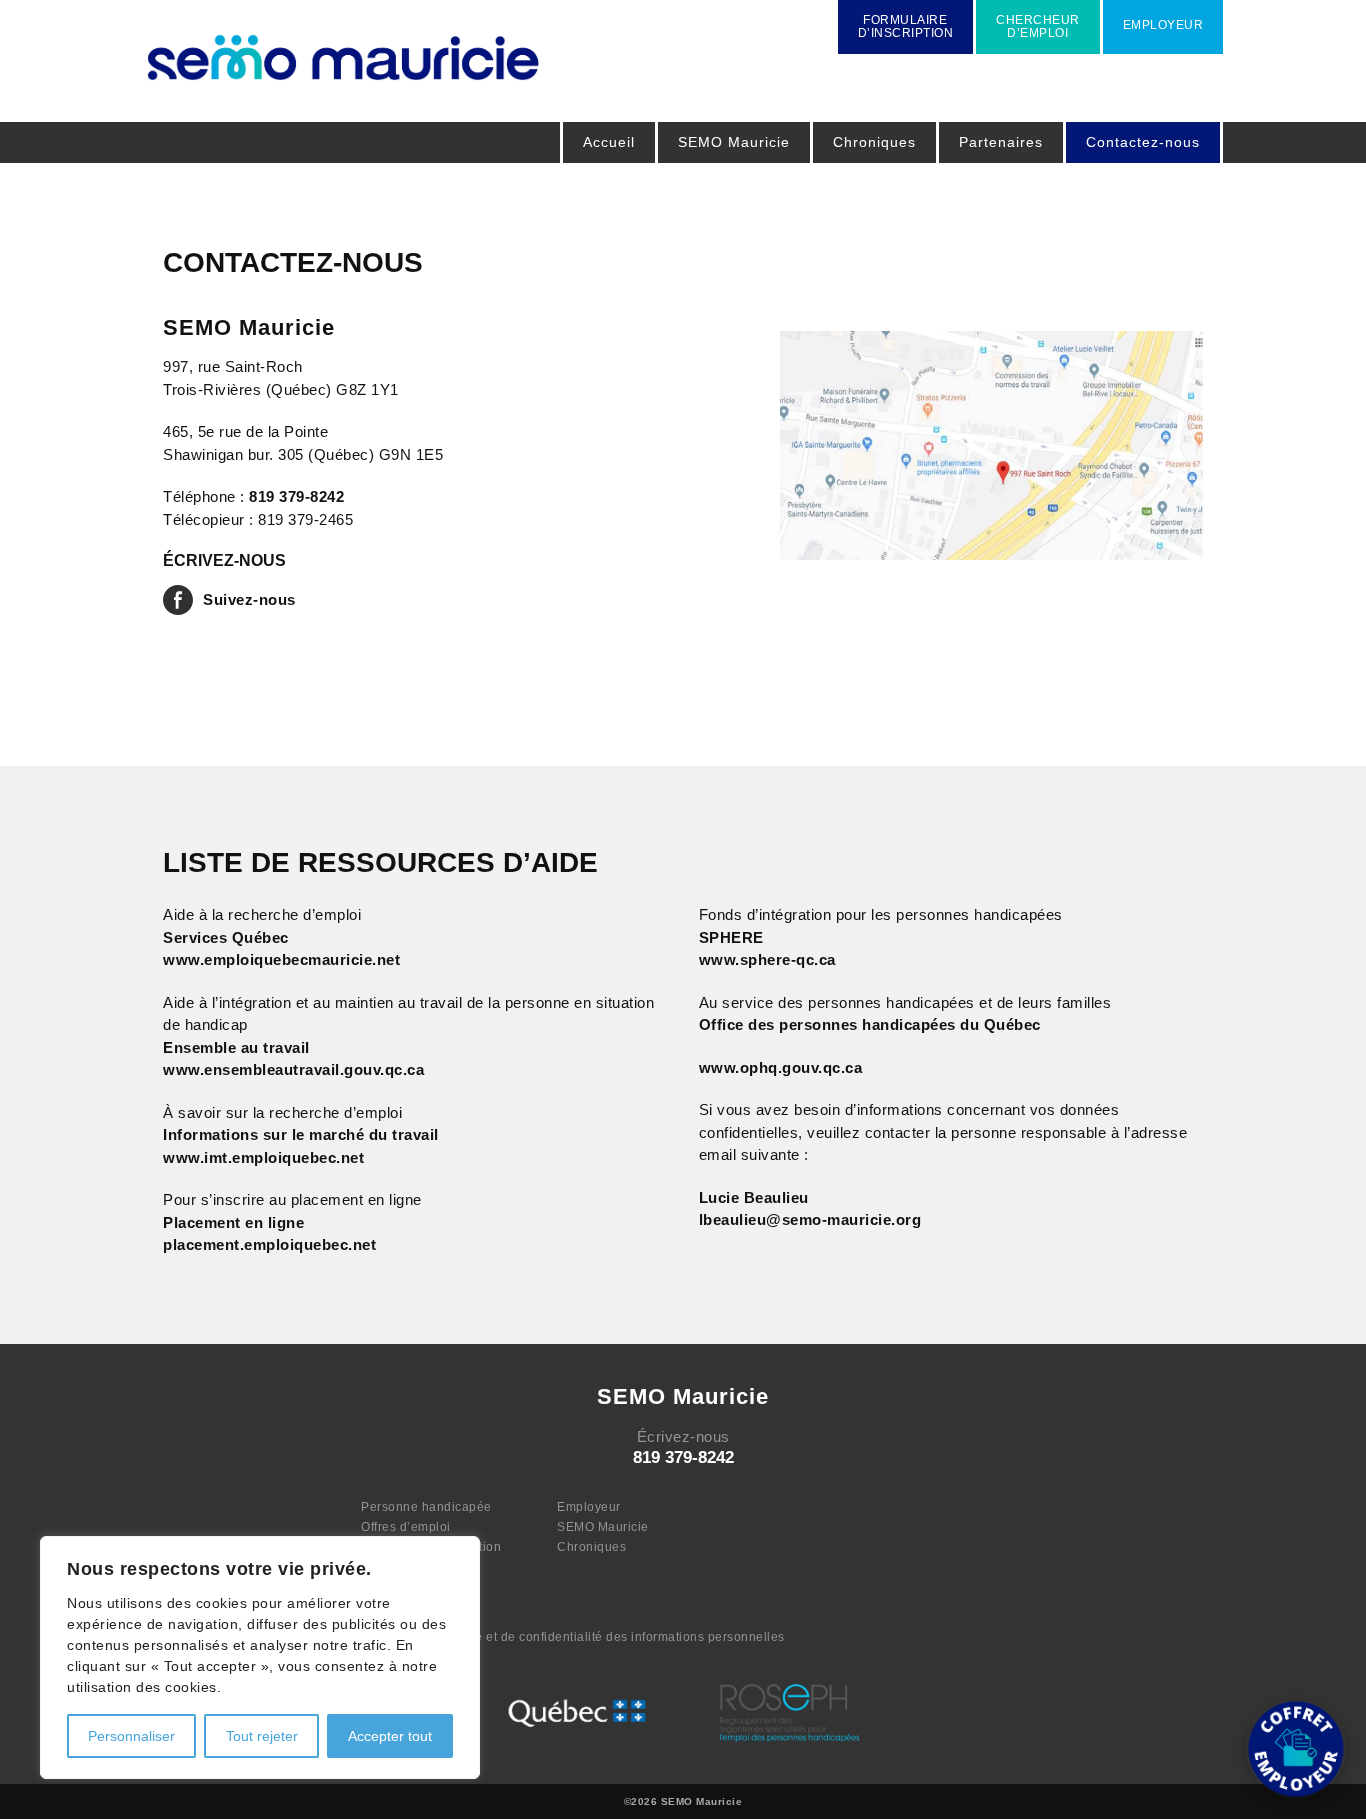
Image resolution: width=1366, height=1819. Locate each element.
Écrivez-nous (683, 1436)
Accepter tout (390, 1736)
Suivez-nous (249, 599)
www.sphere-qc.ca (767, 959)
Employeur (589, 1507)
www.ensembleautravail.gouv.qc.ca (293, 1069)
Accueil (609, 142)
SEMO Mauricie (603, 1527)
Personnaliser (131, 1736)
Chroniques (874, 142)
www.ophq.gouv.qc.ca (781, 1067)
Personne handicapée (426, 1507)
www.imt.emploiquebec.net (263, 1157)
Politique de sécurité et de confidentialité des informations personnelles (573, 1637)
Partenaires (1001, 142)
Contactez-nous (1143, 142)
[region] (260, 1657)
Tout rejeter (262, 1736)
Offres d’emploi (406, 1527)
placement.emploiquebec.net (269, 1244)
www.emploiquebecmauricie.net (281, 959)
